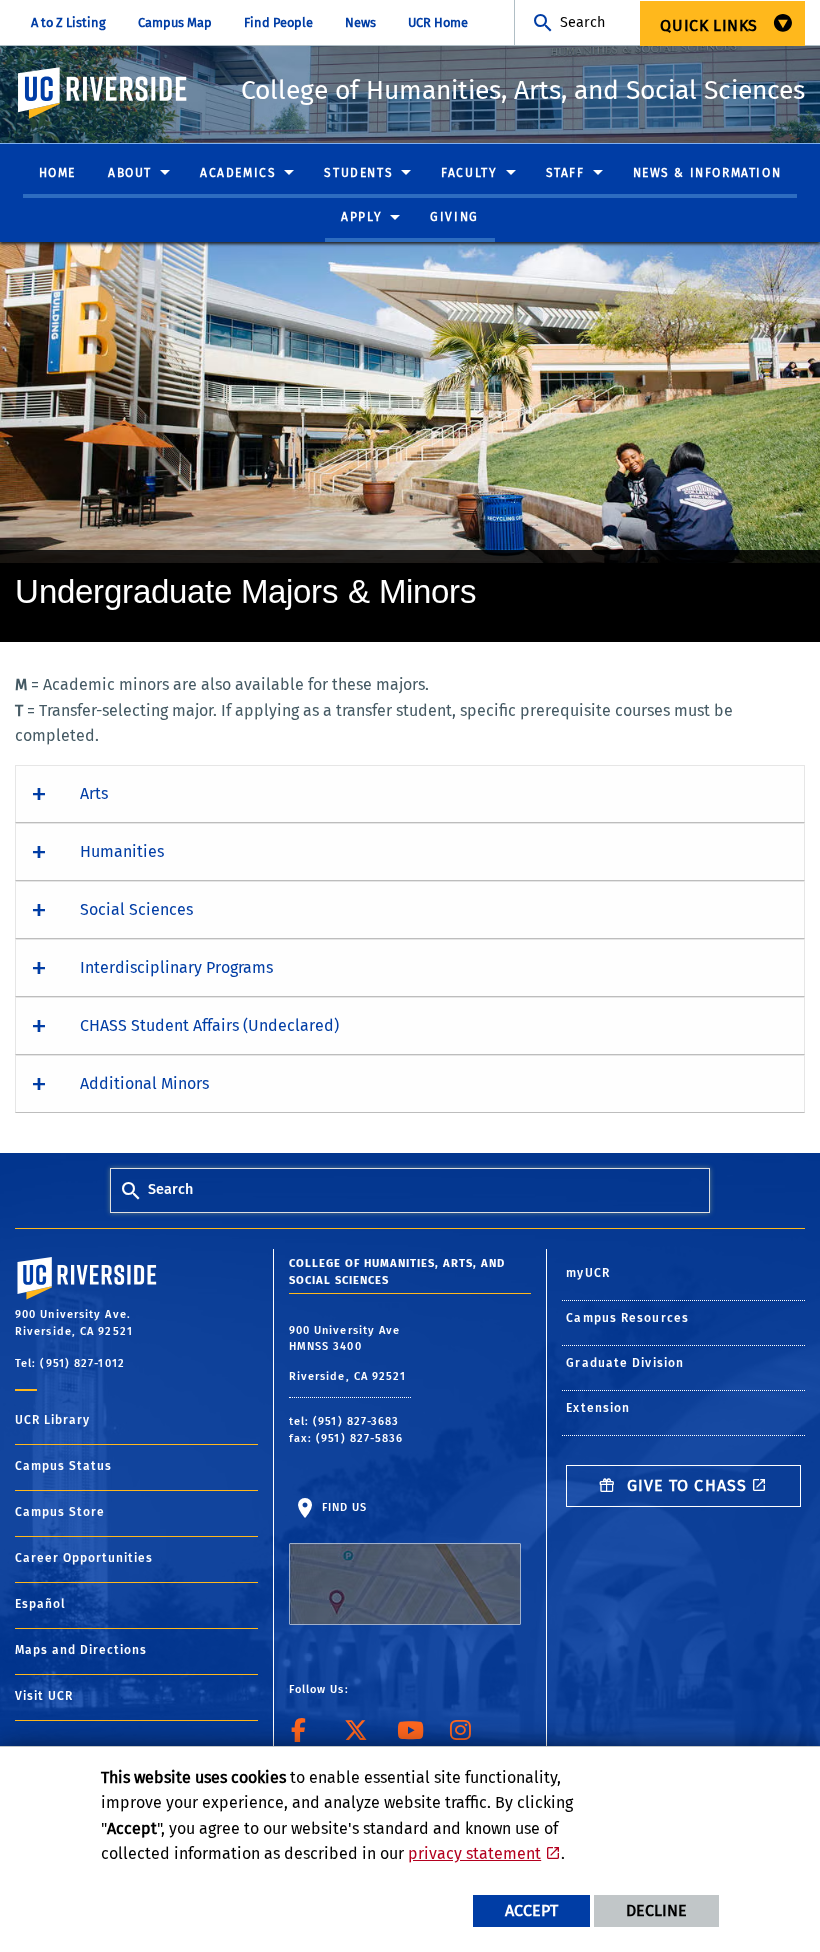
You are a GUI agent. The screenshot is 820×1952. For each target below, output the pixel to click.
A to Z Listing (68, 22)
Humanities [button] (122, 851)
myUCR (588, 1273)
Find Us (343, 1507)
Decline (656, 1910)
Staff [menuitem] (565, 173)
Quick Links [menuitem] (709, 25)
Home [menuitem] (57, 173)
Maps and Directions (81, 1650)
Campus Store (60, 1512)
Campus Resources (627, 1318)
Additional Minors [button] (144, 1083)
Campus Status (63, 1466)
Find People (278, 22)
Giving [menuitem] (454, 217)
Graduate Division (625, 1363)
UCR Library (52, 1420)
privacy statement (474, 1853)
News (360, 22)
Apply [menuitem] (361, 217)
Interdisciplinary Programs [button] (176, 967)
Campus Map (175, 22)
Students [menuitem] (358, 173)
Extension (598, 1408)
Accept (531, 1910)
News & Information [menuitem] (707, 173)
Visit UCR (44, 1696)
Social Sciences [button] (136, 909)
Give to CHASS (684, 1485)
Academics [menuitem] (238, 173)
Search (582, 22)
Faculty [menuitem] (469, 173)
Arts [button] (94, 793)
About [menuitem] (130, 173)
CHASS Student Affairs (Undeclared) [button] (209, 1025)
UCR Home (438, 22)
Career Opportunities (84, 1558)
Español (40, 1604)
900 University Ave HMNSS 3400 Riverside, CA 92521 (350, 1353)
